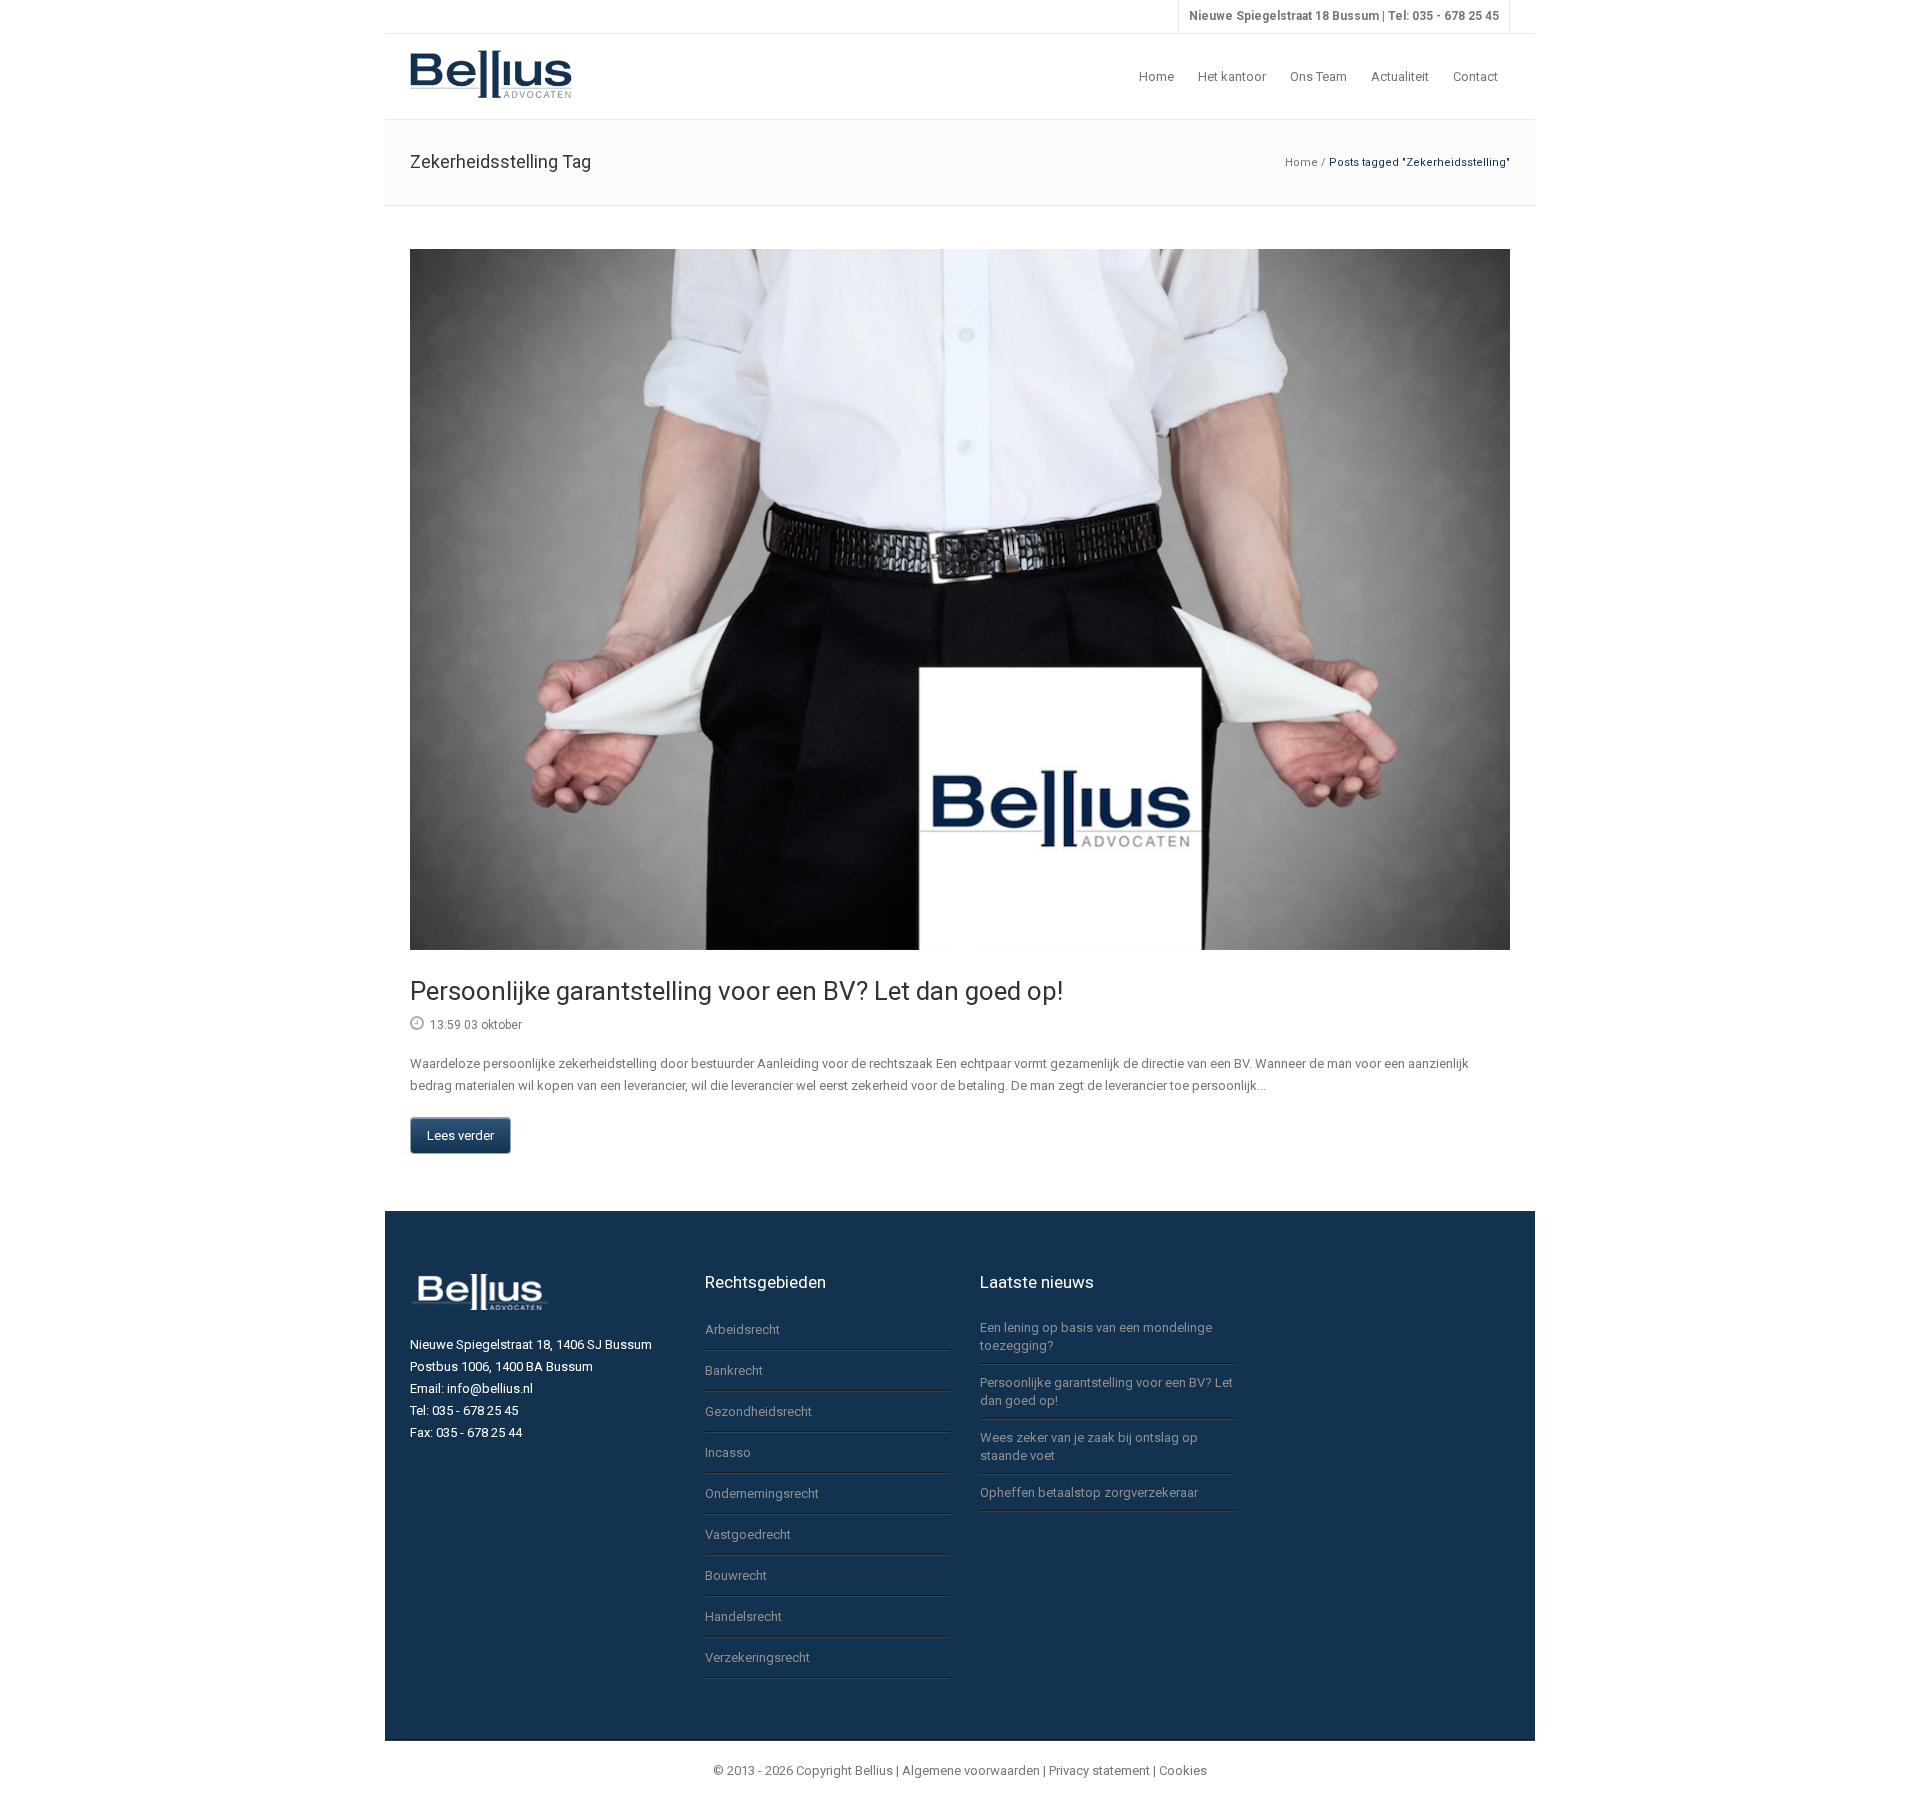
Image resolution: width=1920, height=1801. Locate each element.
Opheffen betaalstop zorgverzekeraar (1089, 1492)
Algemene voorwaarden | (974, 1770)
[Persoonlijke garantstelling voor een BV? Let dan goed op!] (960, 599)
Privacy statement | (1104, 1770)
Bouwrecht (736, 1575)
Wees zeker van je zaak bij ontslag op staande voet (1089, 1446)
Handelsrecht (743, 1616)
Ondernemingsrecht (762, 1493)
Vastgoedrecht (748, 1534)
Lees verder (460, 1135)
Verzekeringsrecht (757, 1657)
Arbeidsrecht (742, 1329)
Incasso (728, 1452)
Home (1301, 162)
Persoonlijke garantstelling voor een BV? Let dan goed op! (736, 991)
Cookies (1183, 1770)
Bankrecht (734, 1370)
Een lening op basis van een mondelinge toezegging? (1096, 1336)
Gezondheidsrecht (758, 1411)
